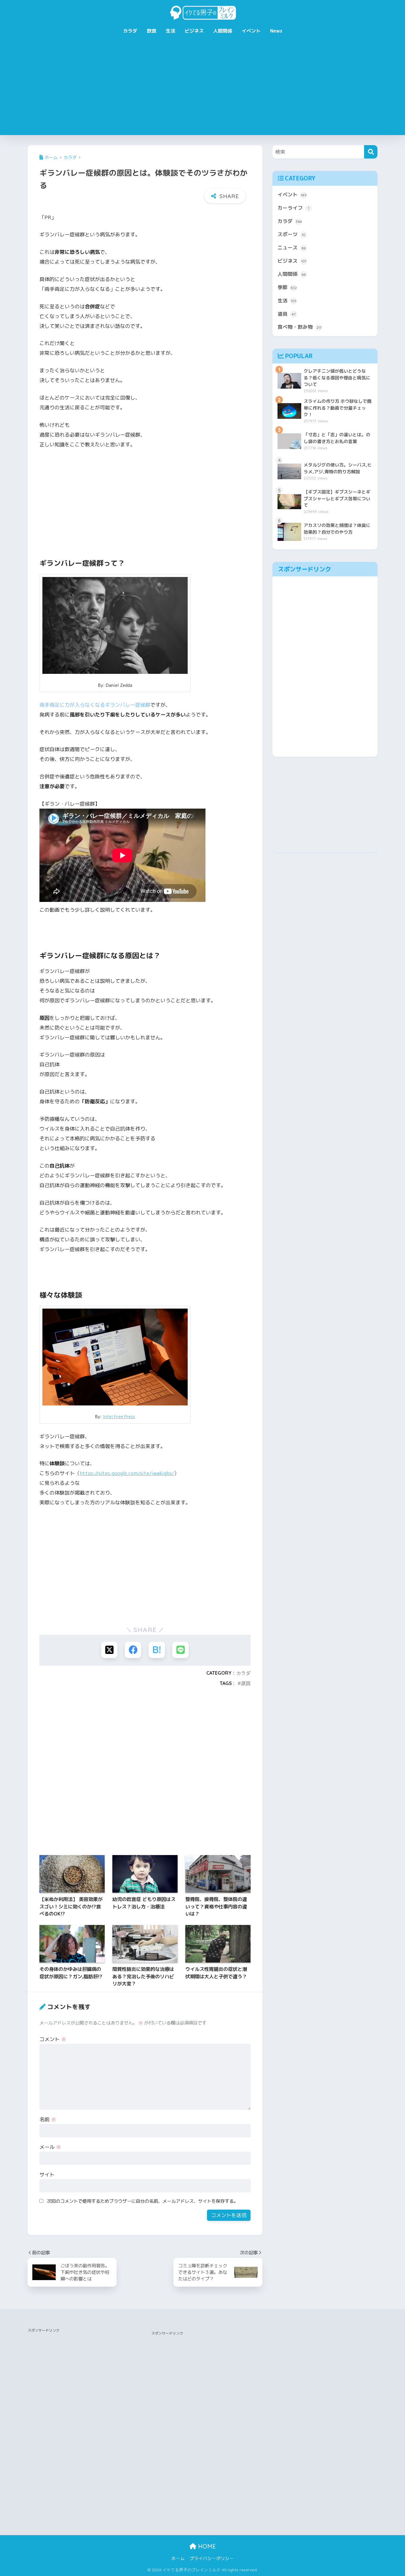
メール (50, 2147)
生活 (170, 31)
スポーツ (291, 234)
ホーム (178, 2558)
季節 (287, 287)
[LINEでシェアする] (180, 1650)
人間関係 (223, 31)
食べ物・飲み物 (299, 327)
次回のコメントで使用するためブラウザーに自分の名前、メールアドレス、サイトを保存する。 (142, 2201)
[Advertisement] (203, 91)
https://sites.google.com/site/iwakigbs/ (127, 1473)
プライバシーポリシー (212, 2558)
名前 (48, 2119)
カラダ (130, 31)
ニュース (292, 247)
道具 (287, 314)
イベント (251, 31)
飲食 (152, 31)
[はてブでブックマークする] (157, 1650)
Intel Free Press (119, 1417)
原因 (246, 1683)
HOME (206, 2546)
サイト (47, 2175)
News (276, 31)
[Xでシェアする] (109, 1650)
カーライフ (293, 208)
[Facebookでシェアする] (133, 1650)
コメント (53, 2039)
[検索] (371, 152)
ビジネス (194, 31)
